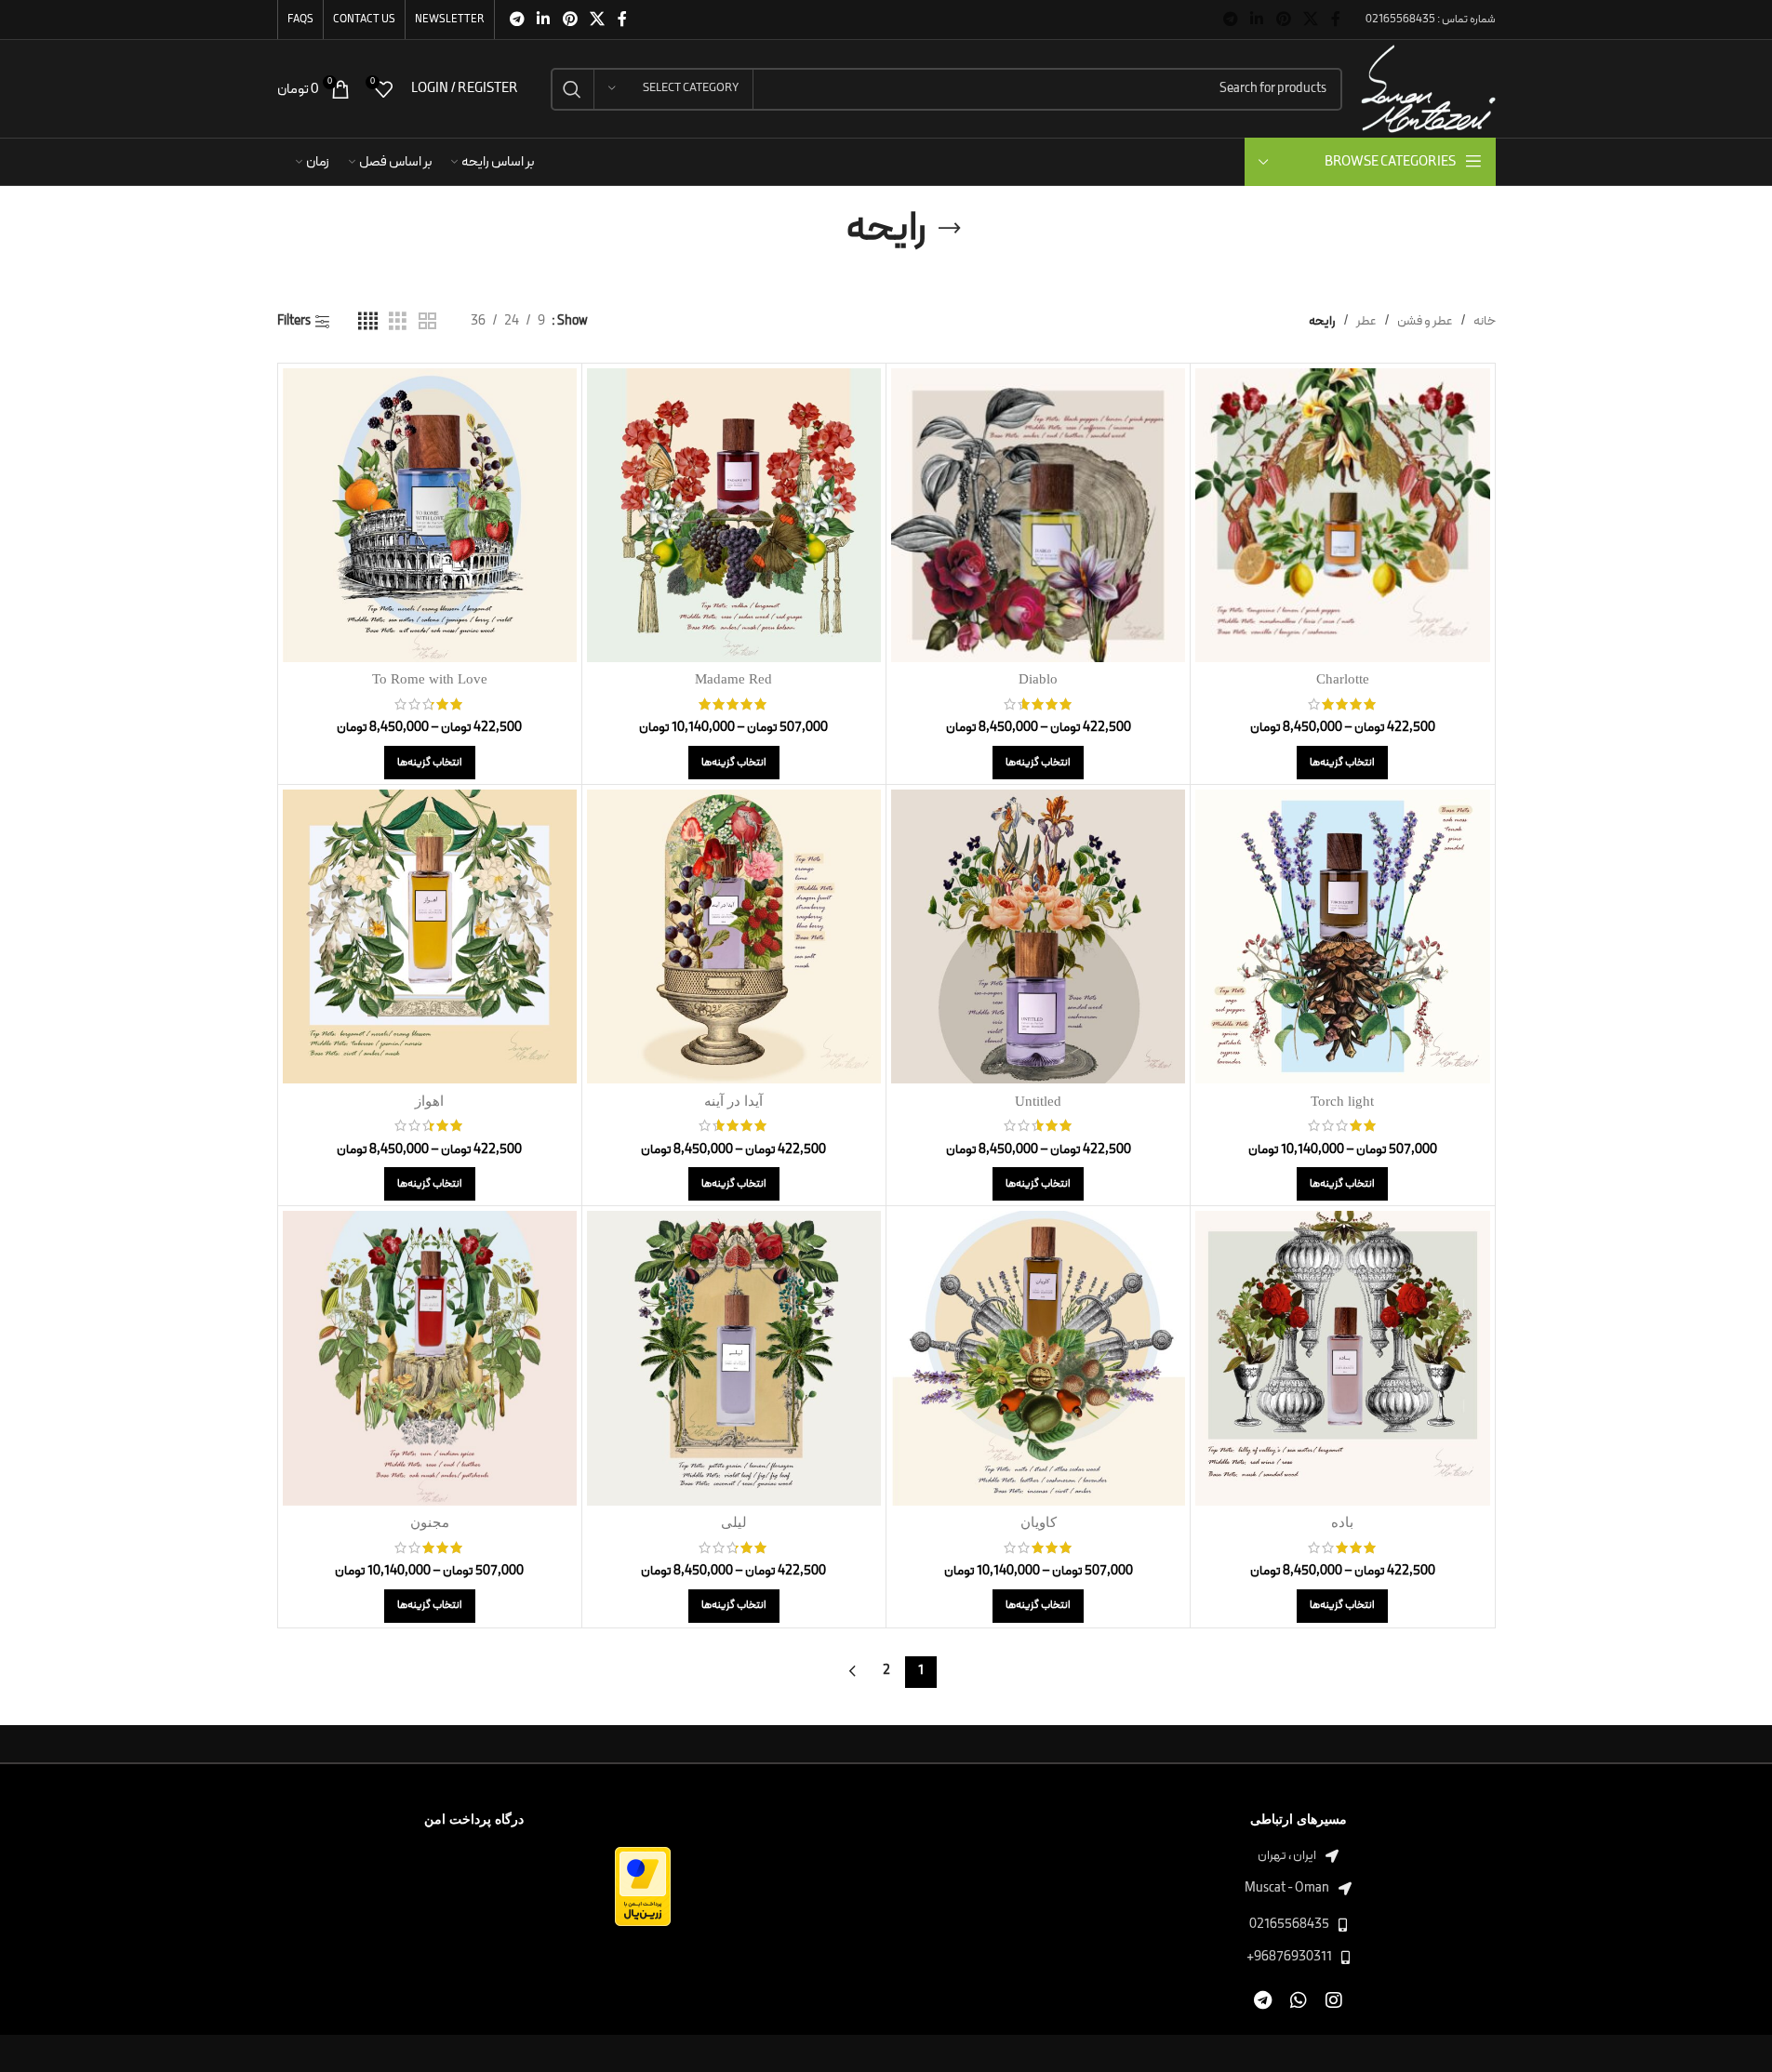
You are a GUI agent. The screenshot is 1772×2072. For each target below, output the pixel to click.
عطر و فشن (1425, 321)
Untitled (1038, 1101)
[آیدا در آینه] (734, 936)
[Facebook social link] (1336, 20)
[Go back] (950, 229)
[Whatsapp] (1298, 2001)
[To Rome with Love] (430, 515)
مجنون (430, 1522)
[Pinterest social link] (1283, 20)
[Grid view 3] (398, 322)
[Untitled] (1038, 936)
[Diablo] (1038, 515)
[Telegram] (1263, 2001)
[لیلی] (734, 1358)
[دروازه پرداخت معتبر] (643, 1886)
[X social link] (1310, 20)
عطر (1366, 321)
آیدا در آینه (733, 1101)
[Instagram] (1333, 2001)
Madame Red (733, 679)
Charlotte (1343, 679)
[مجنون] (430, 1358)
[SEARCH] (572, 89)
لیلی (734, 1522)
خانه (1485, 321)
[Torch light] (1342, 936)
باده (1342, 1522)
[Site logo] (1428, 88)
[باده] (1342, 1358)
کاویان (1039, 1522)
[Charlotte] (1342, 515)
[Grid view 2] (427, 322)
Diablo (1038, 679)
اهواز (429, 1101)
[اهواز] (430, 936)
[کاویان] (1038, 1358)
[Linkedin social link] (1257, 20)
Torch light (1342, 1101)
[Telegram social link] (1230, 20)
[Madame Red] (734, 515)
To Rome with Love (430, 679)
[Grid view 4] (368, 322)
